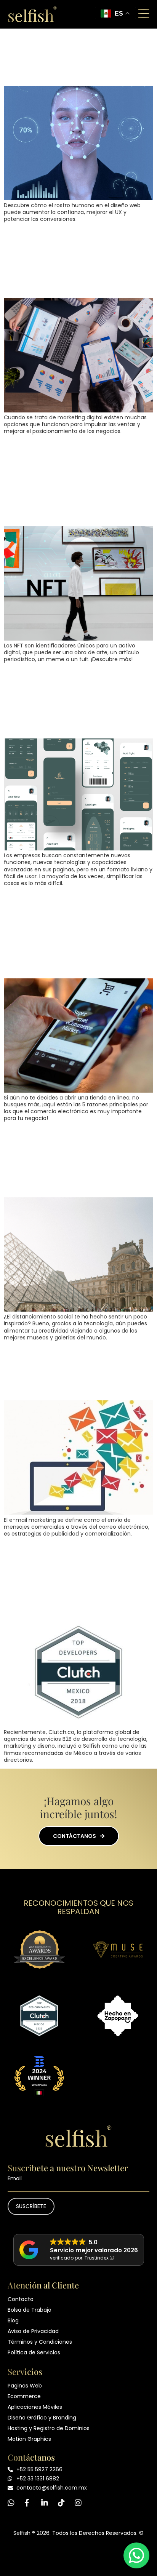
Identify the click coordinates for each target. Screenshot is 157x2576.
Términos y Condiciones (40, 2342)
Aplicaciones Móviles (35, 2407)
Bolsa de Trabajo (30, 2310)
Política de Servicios (34, 2352)
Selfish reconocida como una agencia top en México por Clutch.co (77, 1575)
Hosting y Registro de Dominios (49, 2428)
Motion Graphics (29, 2439)
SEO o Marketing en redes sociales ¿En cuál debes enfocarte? (78, 260)
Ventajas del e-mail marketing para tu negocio (65, 1371)
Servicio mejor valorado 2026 (94, 2250)
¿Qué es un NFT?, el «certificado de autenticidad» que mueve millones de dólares (77, 481)
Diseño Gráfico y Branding (42, 2418)
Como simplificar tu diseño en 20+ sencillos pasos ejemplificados (70, 701)
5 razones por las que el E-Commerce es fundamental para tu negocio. (75, 933)
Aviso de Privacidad (33, 2331)
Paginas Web (25, 2386)
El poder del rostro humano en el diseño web (73, 56)
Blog (13, 2320)
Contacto (21, 2299)
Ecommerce (24, 2396)
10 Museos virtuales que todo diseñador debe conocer (74, 1160)
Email (15, 2178)
